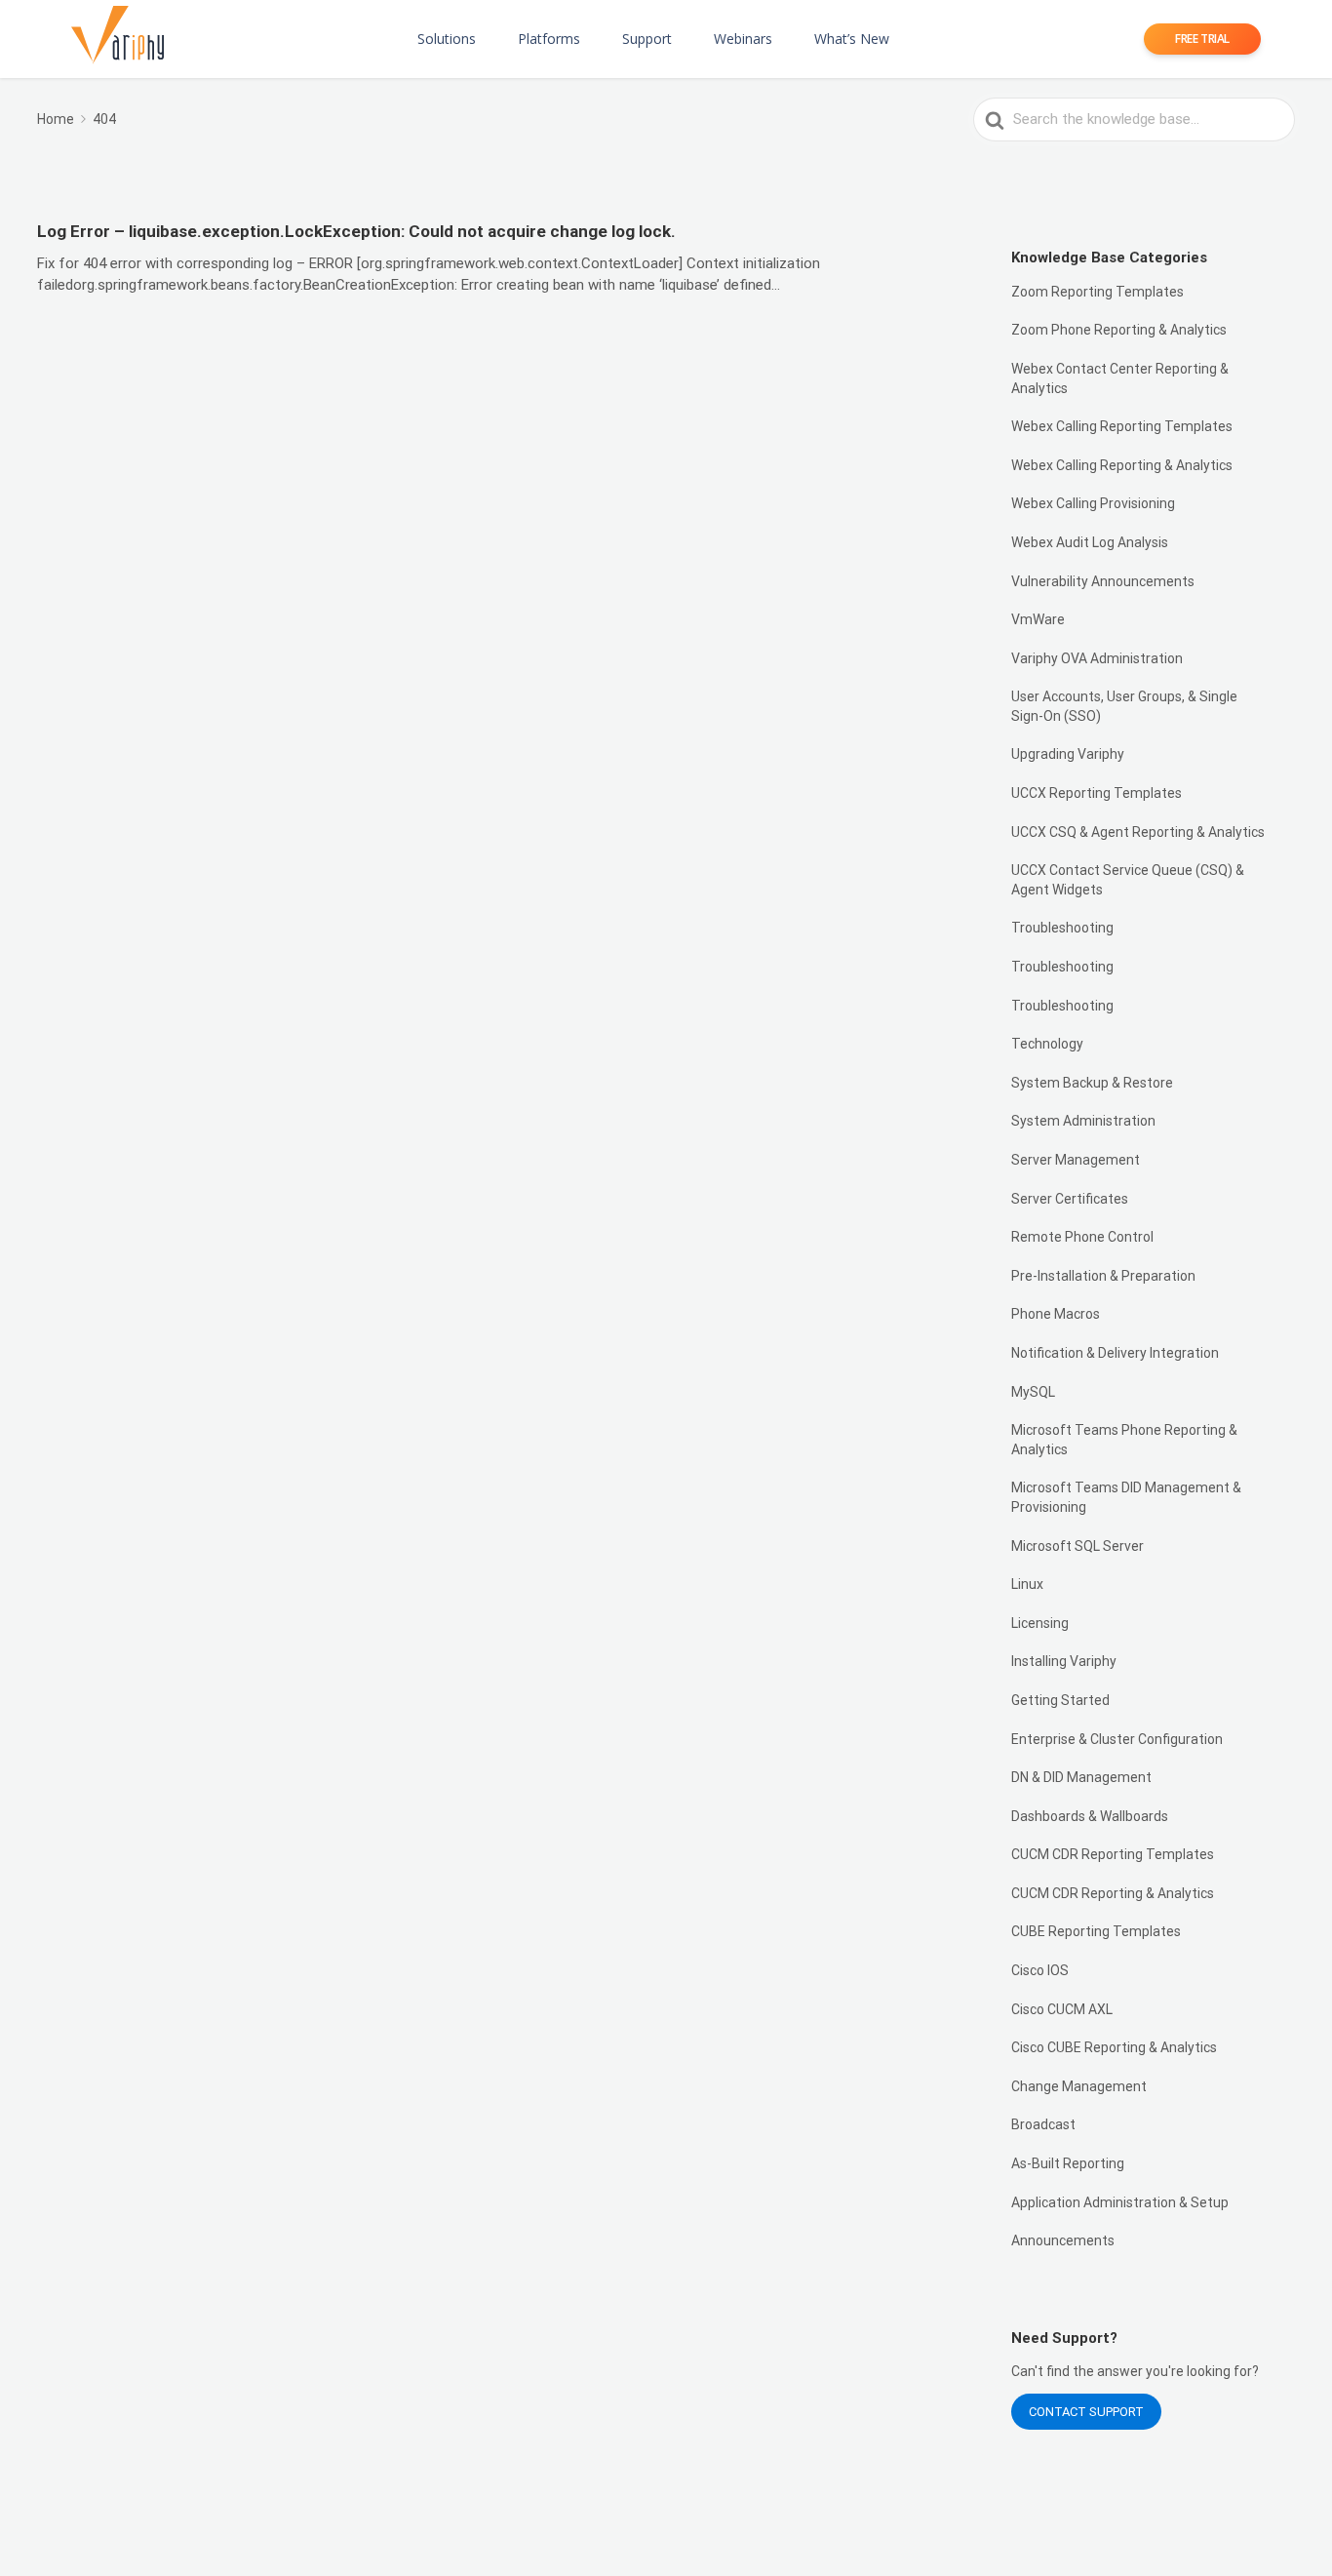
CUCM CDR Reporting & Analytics (1113, 1893)
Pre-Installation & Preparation (1103, 1276)
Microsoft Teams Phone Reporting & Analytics (1124, 1440)
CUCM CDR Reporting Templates (1113, 1854)
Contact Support (1086, 2412)
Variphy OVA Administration (1097, 658)
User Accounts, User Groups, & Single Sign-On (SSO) (1124, 706)
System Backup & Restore (1092, 1083)
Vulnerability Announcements (1103, 581)
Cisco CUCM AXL (1062, 2009)
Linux (1027, 1584)
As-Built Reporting (1068, 2163)
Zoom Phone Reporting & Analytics (1119, 330)
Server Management (1076, 1160)
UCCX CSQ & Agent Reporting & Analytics (1138, 832)
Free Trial (1202, 39)
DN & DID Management (1081, 1777)
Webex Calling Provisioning (1093, 503)
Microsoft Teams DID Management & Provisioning (1126, 1497)
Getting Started (1060, 1700)
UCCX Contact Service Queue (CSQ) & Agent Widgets (1128, 880)
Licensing (1040, 1623)
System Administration (1083, 1121)
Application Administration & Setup (1120, 2202)
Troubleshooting (1062, 928)
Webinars (743, 39)
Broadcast (1043, 2124)
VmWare (1038, 619)
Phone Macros (1056, 1314)
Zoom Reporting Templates (1097, 292)
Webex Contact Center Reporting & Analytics (1120, 378)
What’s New (852, 39)
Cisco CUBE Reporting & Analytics (1114, 2047)
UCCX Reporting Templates (1097, 793)
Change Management (1079, 2086)
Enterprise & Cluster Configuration (1117, 1739)
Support (647, 39)
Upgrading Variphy (1068, 754)
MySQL (1033, 1392)
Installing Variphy (1064, 1661)
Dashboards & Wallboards (1090, 1816)
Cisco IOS (1040, 1970)
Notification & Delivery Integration (1115, 1353)
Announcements (1063, 2240)
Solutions (447, 39)
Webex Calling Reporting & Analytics (1122, 465)
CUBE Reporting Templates (1096, 1931)
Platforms (549, 39)
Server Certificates (1070, 1199)
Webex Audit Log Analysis (1090, 542)
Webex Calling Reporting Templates (1122, 426)
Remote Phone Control (1082, 1237)
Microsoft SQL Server (1077, 1546)
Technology (1047, 1044)
